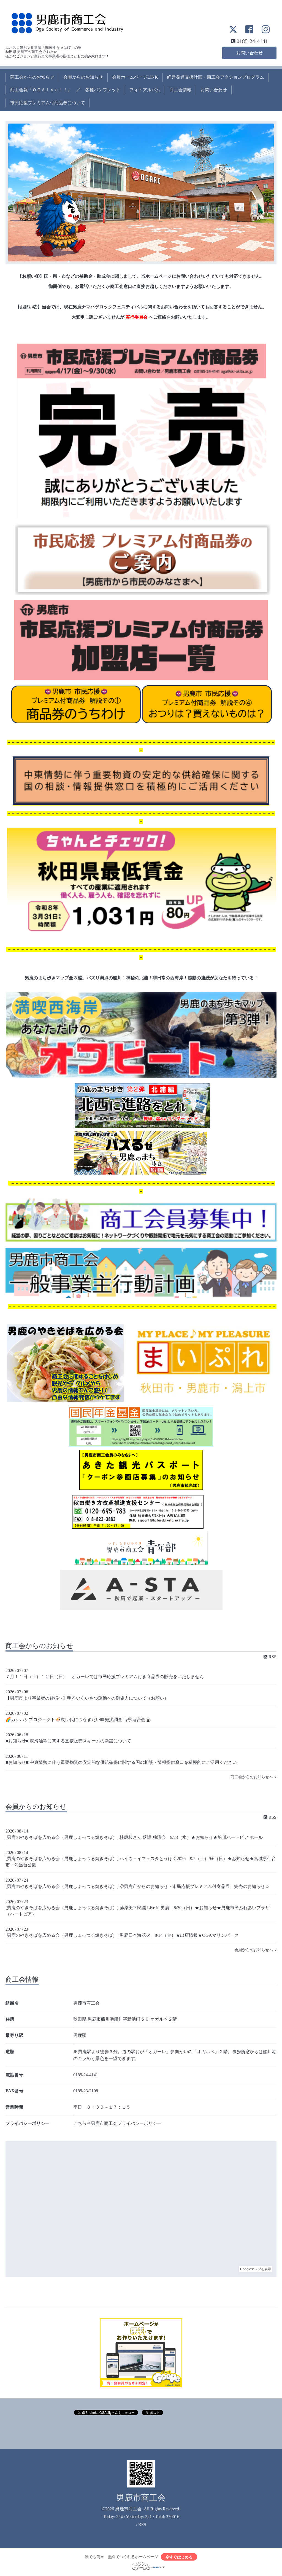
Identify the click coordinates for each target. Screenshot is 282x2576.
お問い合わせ (250, 53)
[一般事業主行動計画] (141, 1296)
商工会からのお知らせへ (253, 1777)
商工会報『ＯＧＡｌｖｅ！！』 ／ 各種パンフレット (65, 90)
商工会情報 (180, 90)
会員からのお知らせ (83, 77)
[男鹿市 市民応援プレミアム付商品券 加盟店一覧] (141, 679)
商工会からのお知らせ (32, 77)
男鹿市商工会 (141, 2498)
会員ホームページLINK (135, 77)
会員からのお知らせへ (255, 1950)
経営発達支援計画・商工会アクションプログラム (216, 77)
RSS (272, 1657)
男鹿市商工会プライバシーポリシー (126, 2123)
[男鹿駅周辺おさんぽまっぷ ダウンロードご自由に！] (140, 1173)
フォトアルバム (145, 90)
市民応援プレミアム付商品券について (48, 103)
